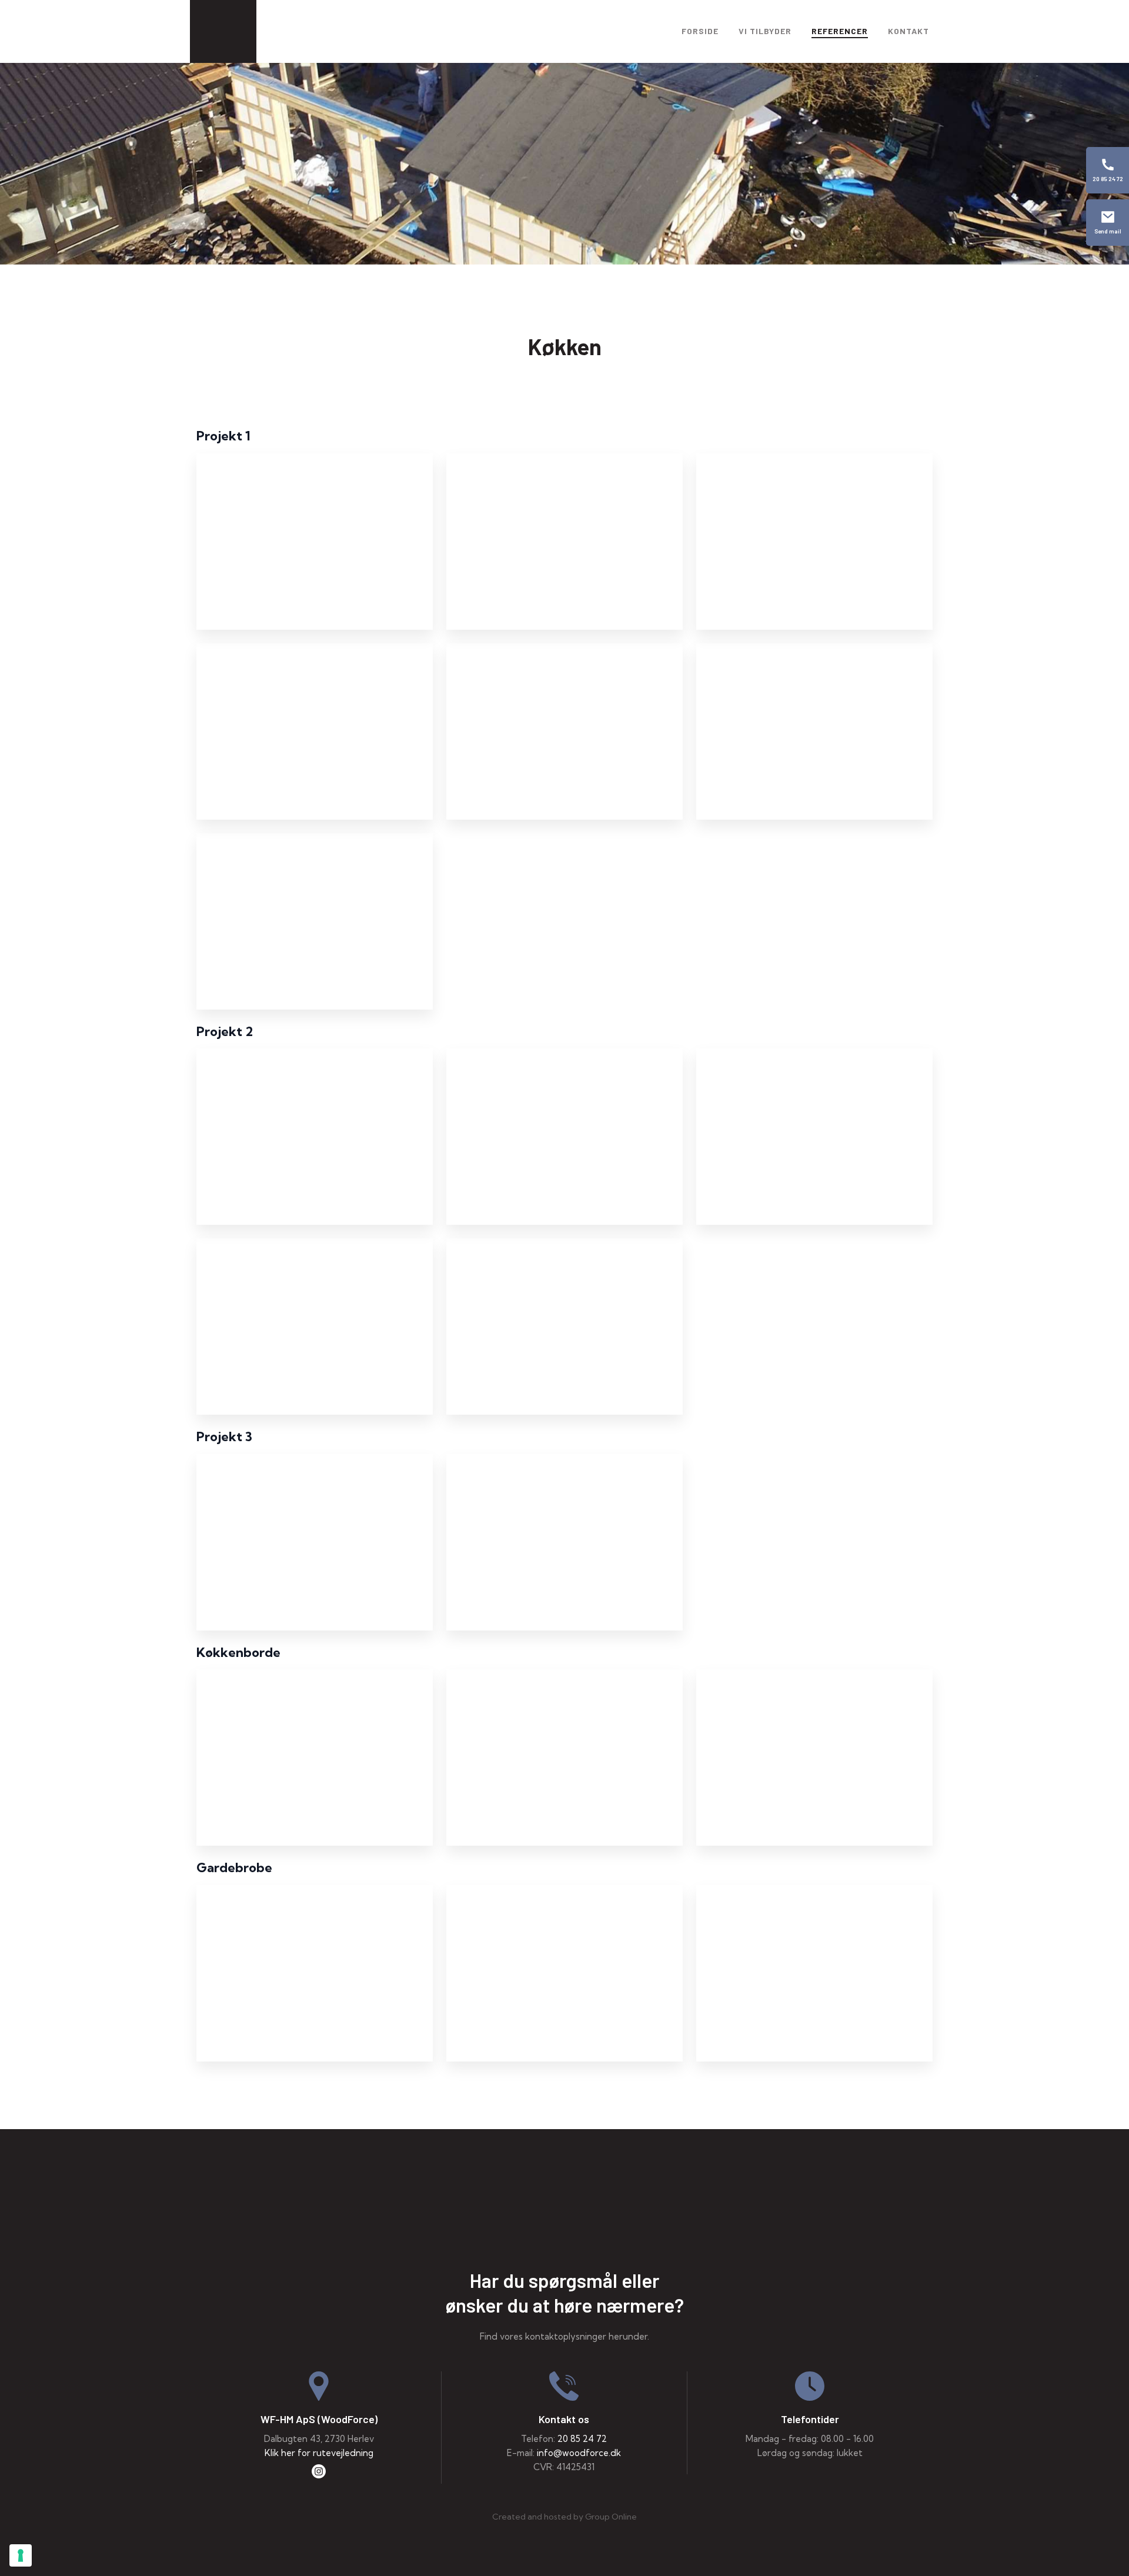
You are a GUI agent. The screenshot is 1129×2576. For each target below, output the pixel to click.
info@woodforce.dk (579, 2453)
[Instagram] (319, 2474)
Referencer (840, 31)
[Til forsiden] (564, 2219)
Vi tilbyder (765, 31)
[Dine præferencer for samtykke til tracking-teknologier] (21, 2555)
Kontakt (908, 31)
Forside (700, 31)
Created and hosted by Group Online (564, 2517)
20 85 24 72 (582, 2439)
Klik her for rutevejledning (319, 2453)
